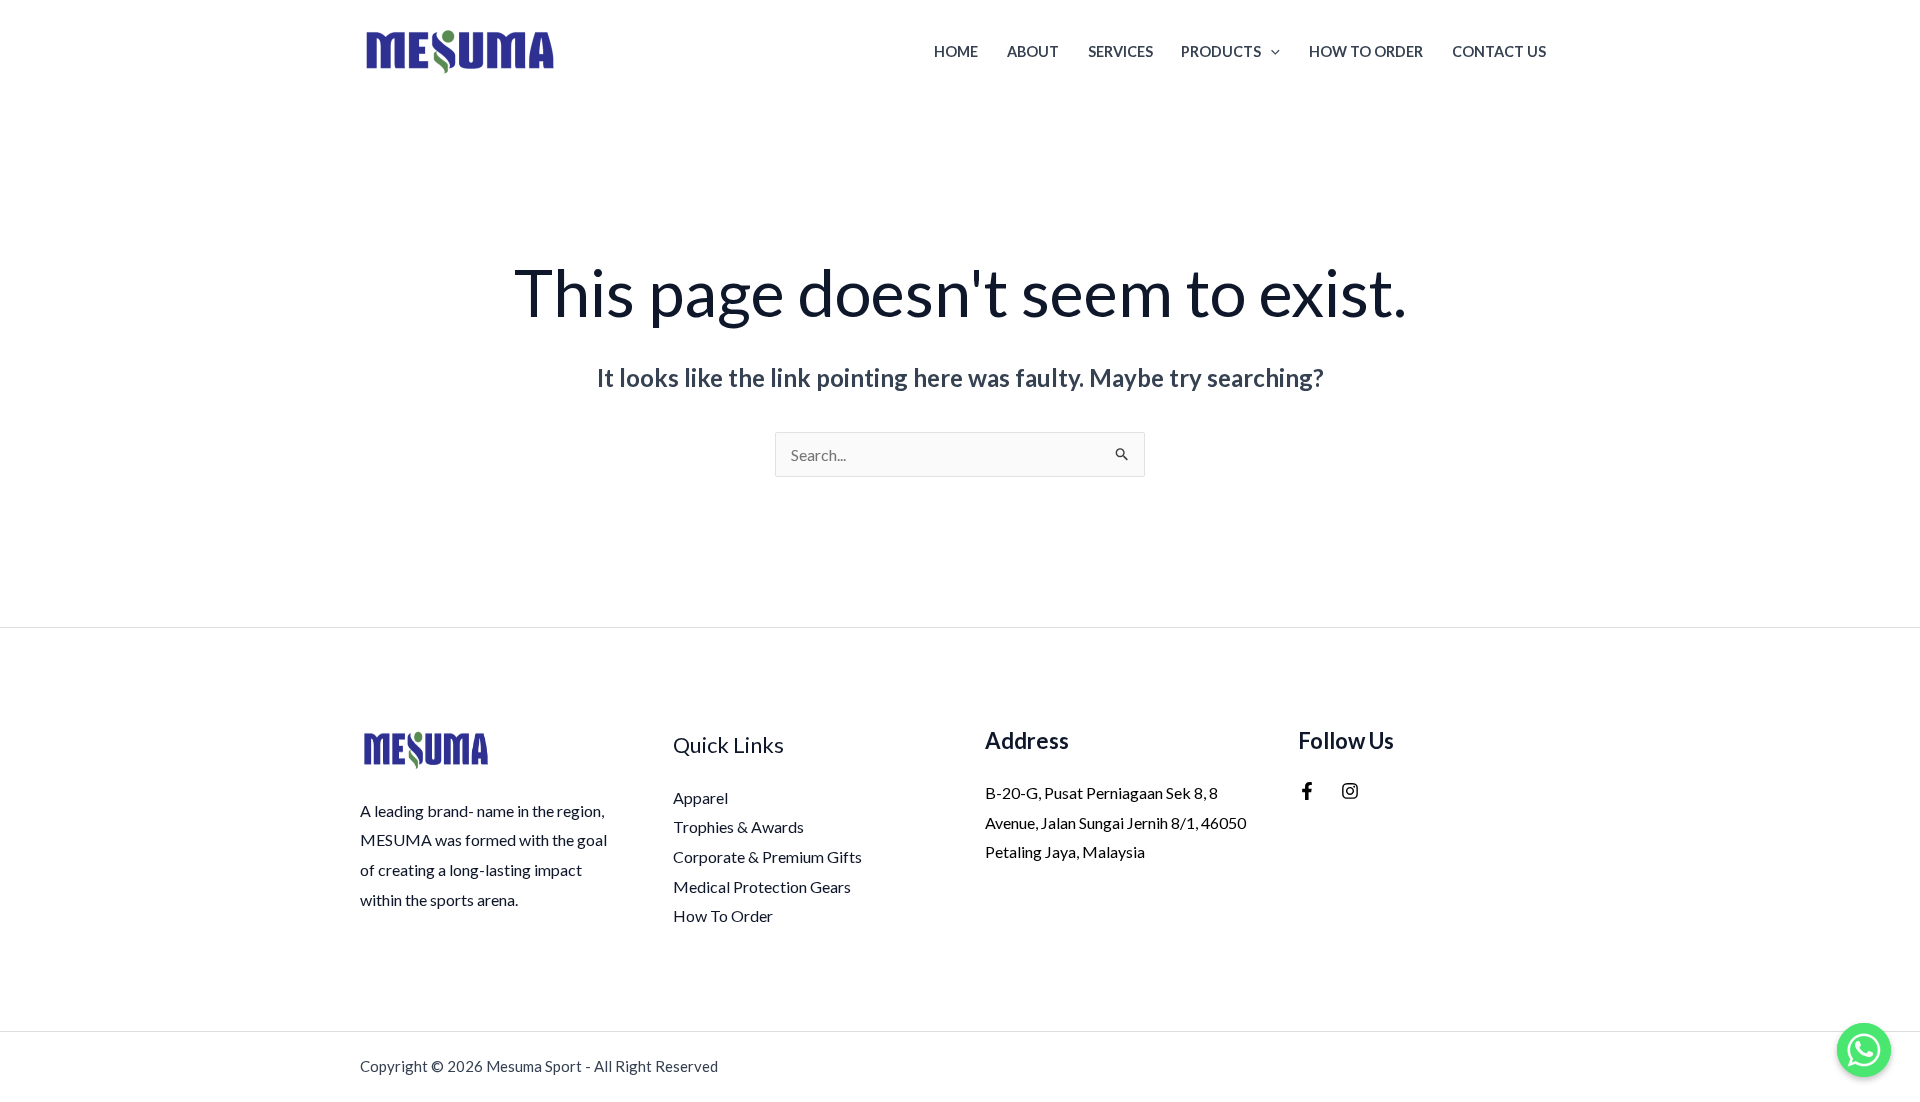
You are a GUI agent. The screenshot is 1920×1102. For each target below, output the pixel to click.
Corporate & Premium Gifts (767, 856)
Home (956, 51)
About (1033, 51)
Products (1221, 51)
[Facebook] (1307, 791)
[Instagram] (1350, 791)
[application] (1270, 51)
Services (1120, 51)
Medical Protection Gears (762, 886)
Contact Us (1499, 51)
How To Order (1366, 51)
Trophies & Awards (738, 826)
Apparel (700, 797)
